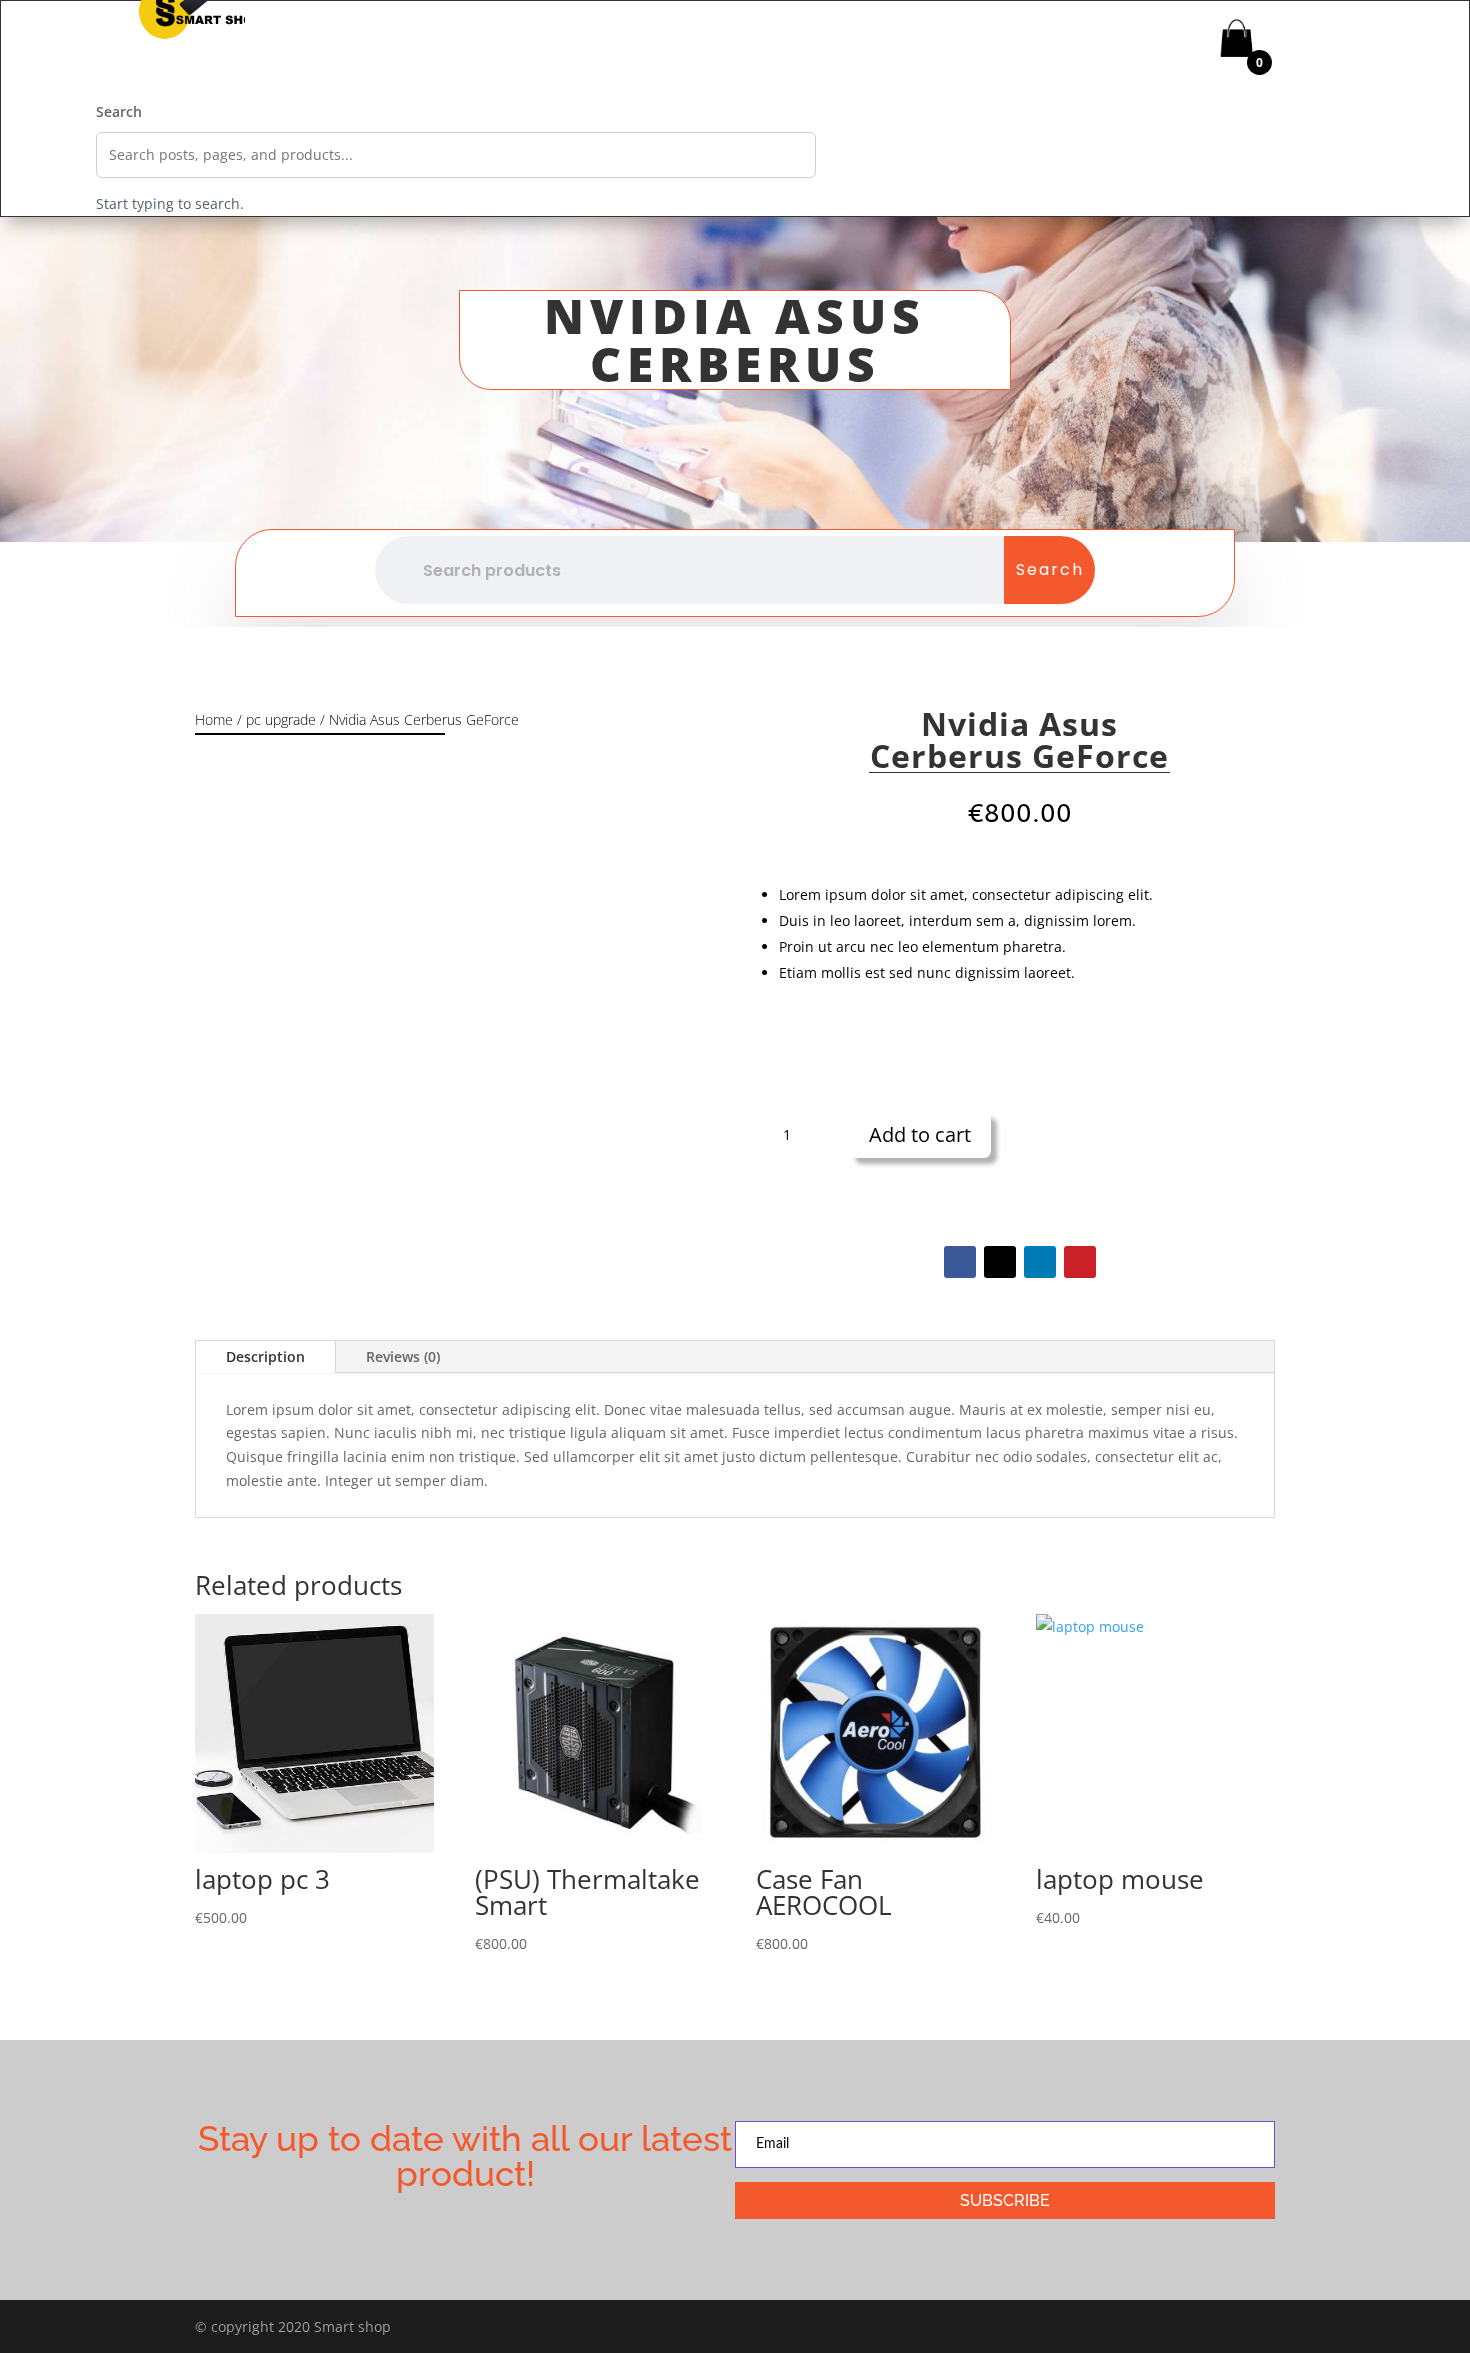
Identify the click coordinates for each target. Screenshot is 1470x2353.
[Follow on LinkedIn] (1040, 1262)
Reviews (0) (403, 1356)
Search (119, 111)
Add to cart (920, 1134)
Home (214, 719)
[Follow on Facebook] (960, 1262)
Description (265, 1356)
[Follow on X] (1000, 1262)
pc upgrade (281, 719)
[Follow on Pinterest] (1080, 1262)
